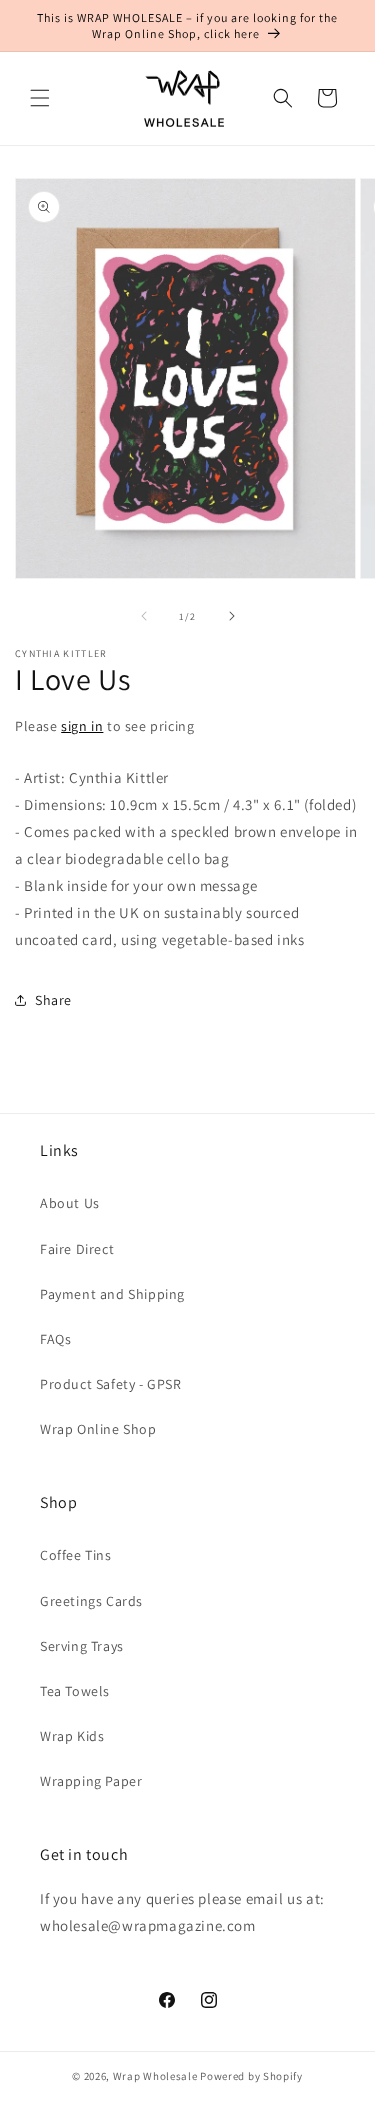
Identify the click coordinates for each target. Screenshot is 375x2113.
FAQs (55, 1339)
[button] (40, 98)
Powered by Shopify (251, 2076)
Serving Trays (82, 1646)
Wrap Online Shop (98, 1429)
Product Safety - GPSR (111, 1384)
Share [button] (53, 1000)
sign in (82, 726)
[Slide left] (144, 616)
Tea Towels (75, 1691)
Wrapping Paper (91, 1781)
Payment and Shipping (112, 1294)
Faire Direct (77, 1249)
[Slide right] (232, 616)
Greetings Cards (91, 1601)
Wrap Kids (72, 1736)
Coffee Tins (76, 1555)
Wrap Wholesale (155, 2076)
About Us (70, 1203)
